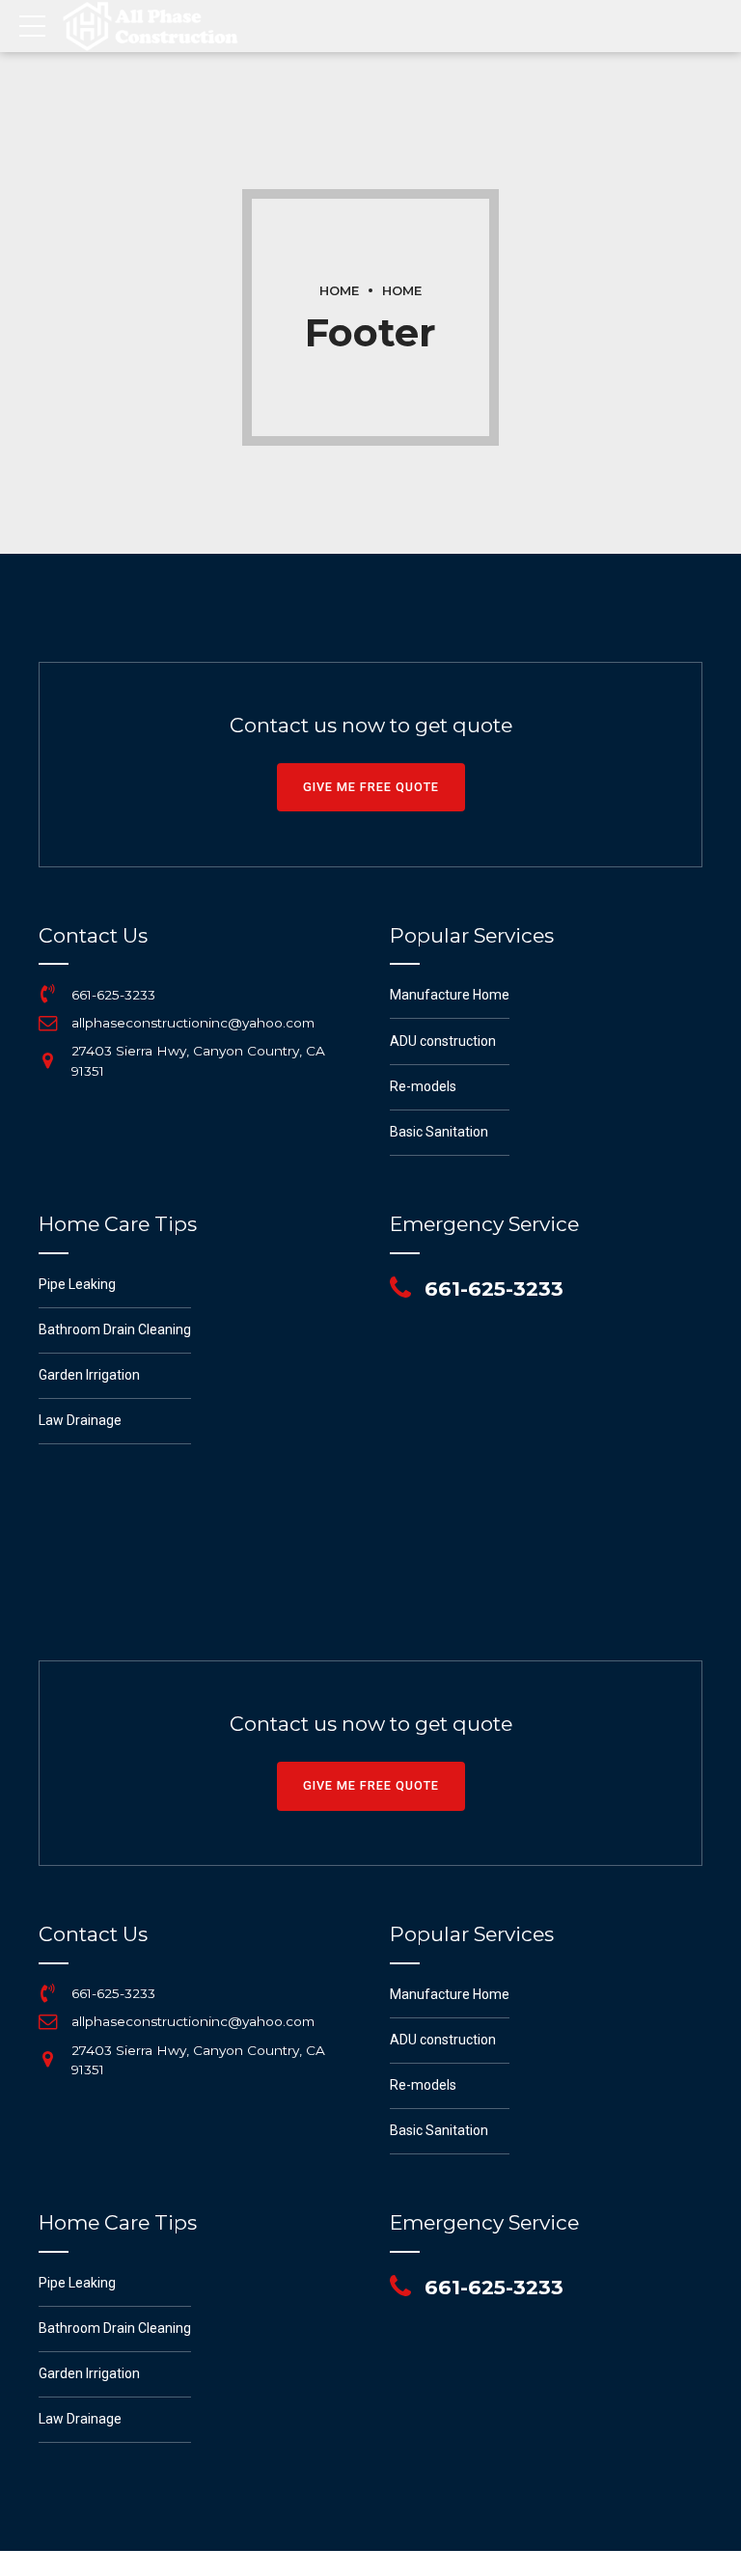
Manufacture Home (450, 995)
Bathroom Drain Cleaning (115, 1329)
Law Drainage (80, 1420)
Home (339, 291)
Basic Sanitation (439, 1132)
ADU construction (443, 1041)
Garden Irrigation (89, 1375)
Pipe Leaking (77, 1284)
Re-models (423, 1086)
